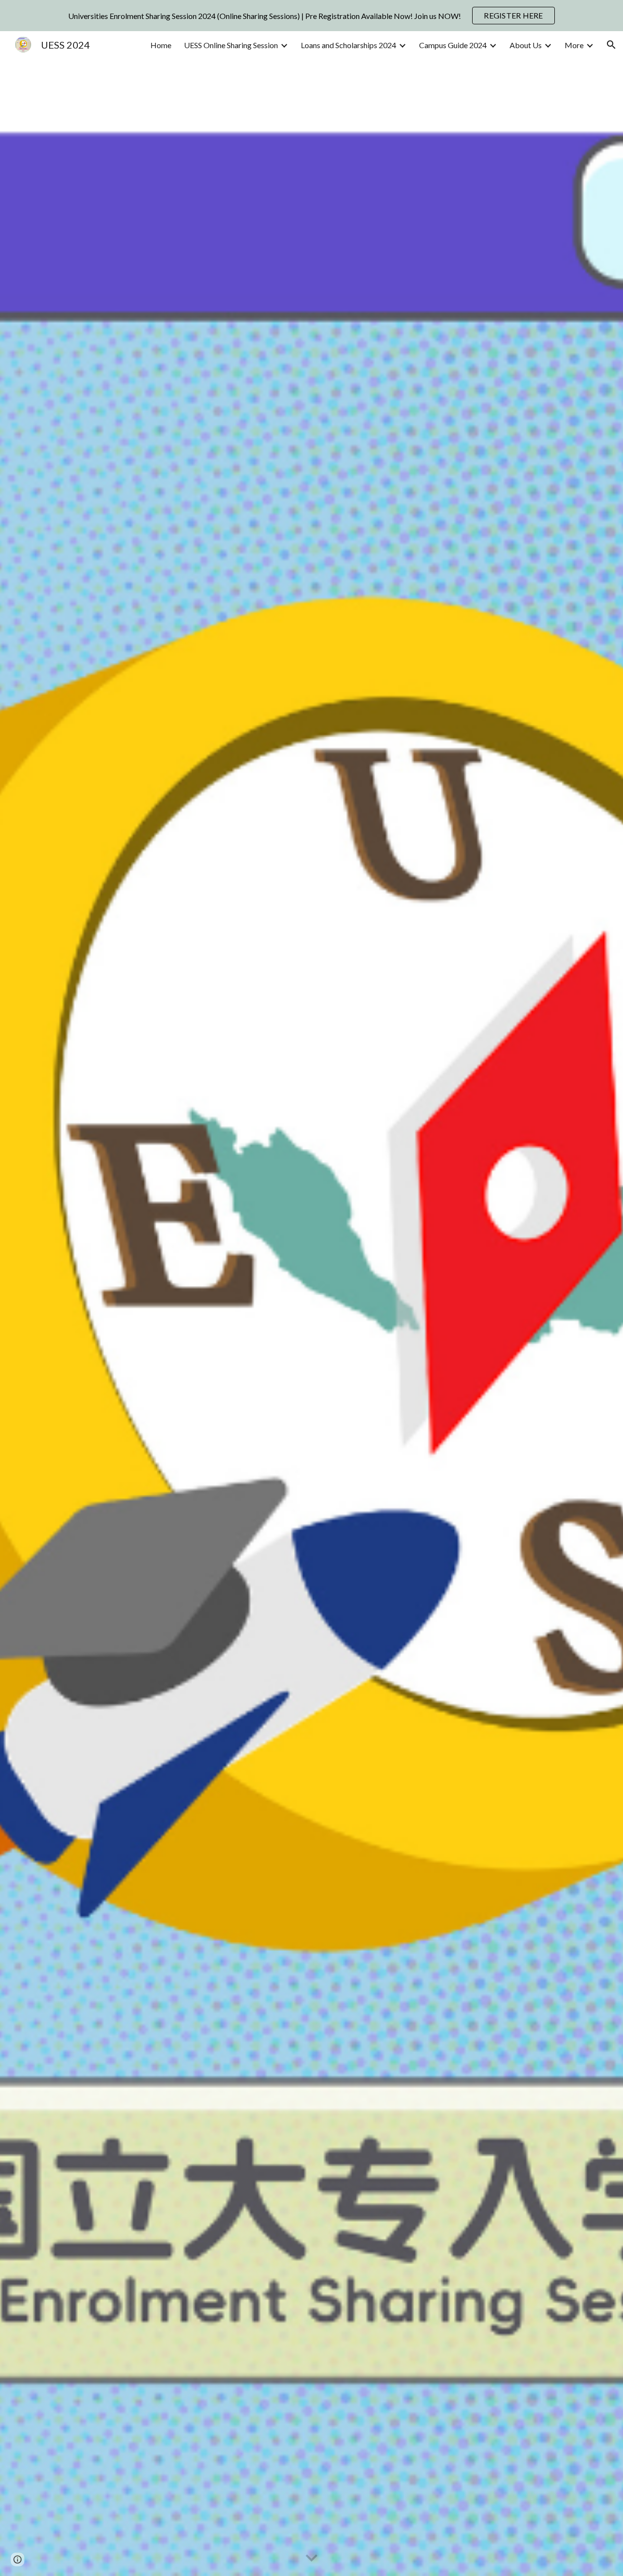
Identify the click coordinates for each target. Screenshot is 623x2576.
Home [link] (161, 45)
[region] (311, 16)
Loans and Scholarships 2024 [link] (348, 45)
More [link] (574, 45)
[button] (611, 45)
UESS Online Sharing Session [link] (231, 45)
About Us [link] (526, 45)
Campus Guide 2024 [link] (453, 45)
